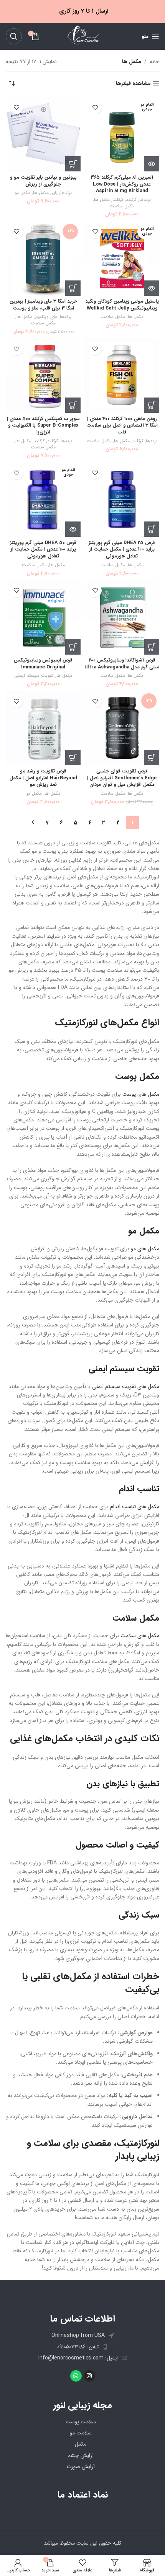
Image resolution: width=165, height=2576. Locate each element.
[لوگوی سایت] (82, 36)
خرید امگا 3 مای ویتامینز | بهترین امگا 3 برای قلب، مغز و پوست (43, 305)
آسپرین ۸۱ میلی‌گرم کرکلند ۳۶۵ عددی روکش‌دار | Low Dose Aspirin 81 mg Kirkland (122, 184)
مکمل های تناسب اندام (135, 1507)
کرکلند (131, 200)
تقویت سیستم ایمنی (34, 676)
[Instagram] (89, 2376)
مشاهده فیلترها (133, 84)
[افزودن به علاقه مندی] (95, 107)
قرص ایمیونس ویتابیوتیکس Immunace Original (43, 664)
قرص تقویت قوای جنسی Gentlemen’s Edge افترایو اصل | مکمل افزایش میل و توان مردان (122, 778)
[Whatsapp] (76, 2376)
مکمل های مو (145, 1249)
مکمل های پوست (141, 1094)
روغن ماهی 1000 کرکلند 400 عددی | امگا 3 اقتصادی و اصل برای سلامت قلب (122, 426)
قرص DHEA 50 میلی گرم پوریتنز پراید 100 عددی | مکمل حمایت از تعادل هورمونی (43, 550)
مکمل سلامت (122, 206)
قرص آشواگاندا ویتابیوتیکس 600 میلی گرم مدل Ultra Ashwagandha (122, 664)
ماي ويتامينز (46, 317)
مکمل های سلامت (140, 1636)
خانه (154, 62)
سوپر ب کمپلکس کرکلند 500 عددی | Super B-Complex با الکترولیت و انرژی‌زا (43, 426)
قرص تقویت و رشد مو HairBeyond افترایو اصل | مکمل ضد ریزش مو (43, 778)
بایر (54, 193)
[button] (73, 164)
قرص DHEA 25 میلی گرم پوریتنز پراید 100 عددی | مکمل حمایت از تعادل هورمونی (122, 550)
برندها (145, 200)
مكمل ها (102, 200)
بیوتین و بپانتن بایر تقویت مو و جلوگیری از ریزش (43, 181)
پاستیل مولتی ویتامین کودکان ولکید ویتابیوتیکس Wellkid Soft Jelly (122, 305)
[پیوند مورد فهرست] (82, 2347)
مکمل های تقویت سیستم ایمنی (126, 1387)
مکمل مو (22, 193)
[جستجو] (14, 36)
